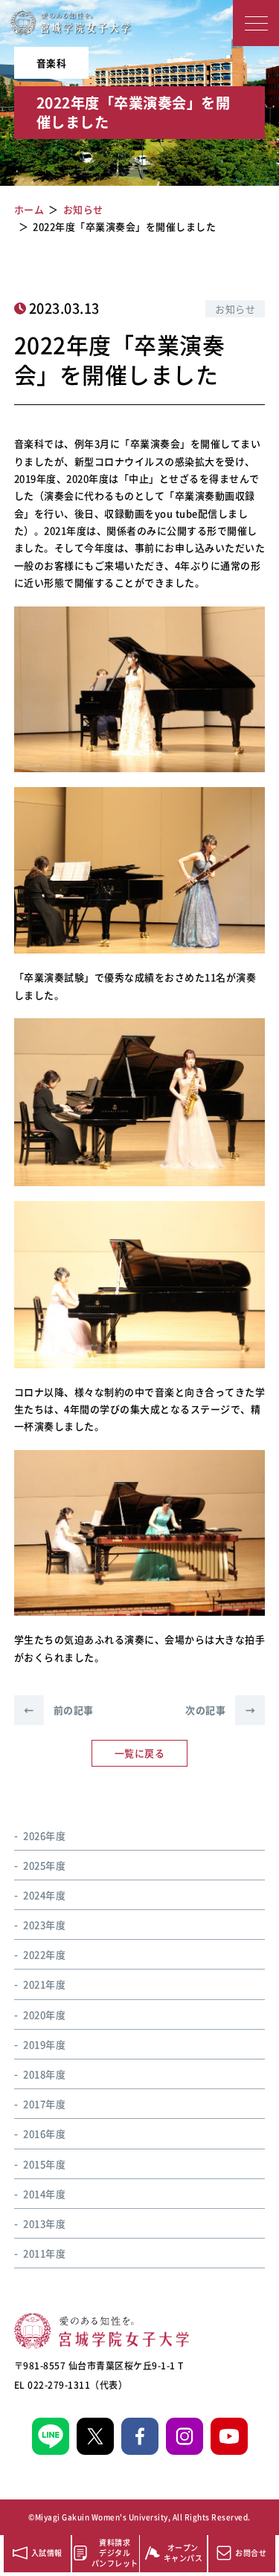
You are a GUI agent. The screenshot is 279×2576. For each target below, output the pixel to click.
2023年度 (44, 1925)
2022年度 (44, 1954)
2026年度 (44, 1835)
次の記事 (220, 1710)
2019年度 (44, 2044)
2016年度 (44, 2133)
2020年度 (44, 2014)
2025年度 (44, 1865)
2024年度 (44, 1895)
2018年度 (44, 2074)
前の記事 (59, 1710)
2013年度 (44, 2223)
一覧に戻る (140, 1753)
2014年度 (44, 2194)
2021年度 (44, 1984)
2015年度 (44, 2164)
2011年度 (44, 2253)
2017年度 (44, 2104)
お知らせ (235, 309)
